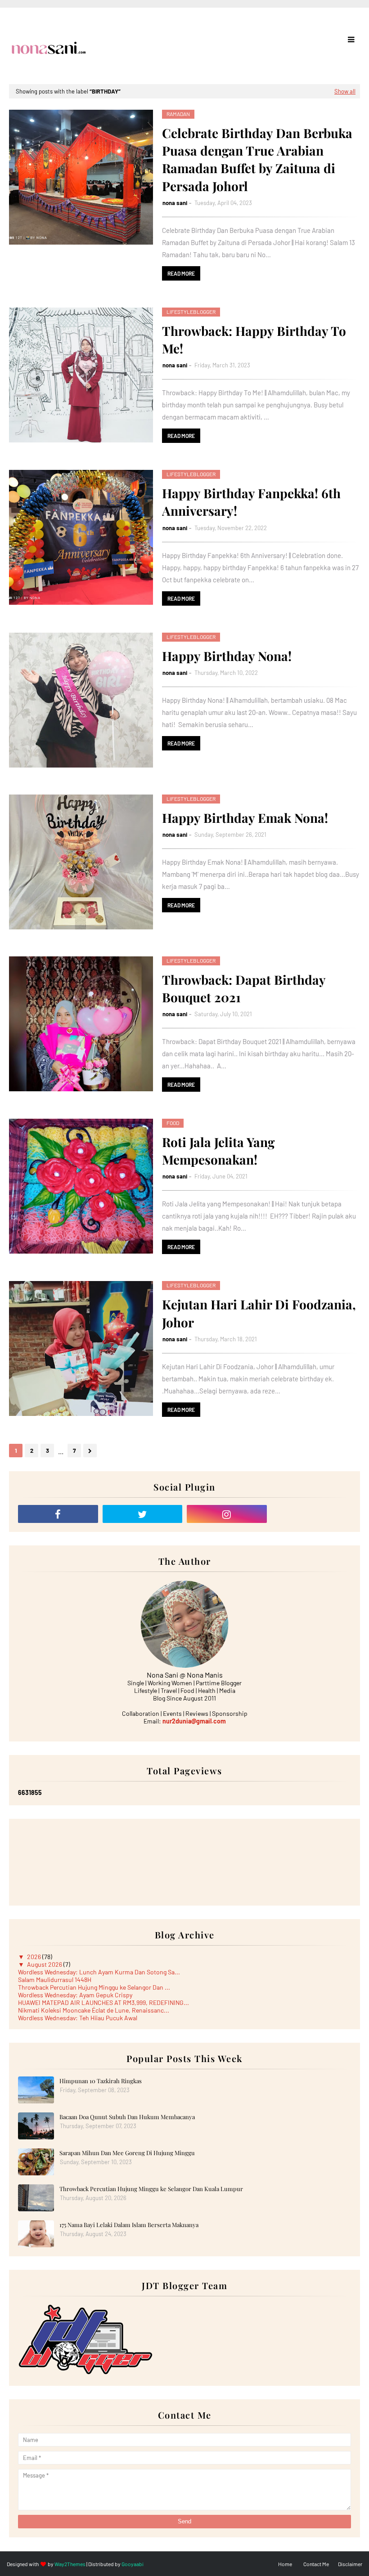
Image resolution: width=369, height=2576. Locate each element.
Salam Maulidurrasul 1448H (55, 1980)
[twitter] (143, 1514)
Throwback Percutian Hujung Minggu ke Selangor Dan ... (94, 1987)
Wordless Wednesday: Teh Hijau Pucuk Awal (78, 2018)
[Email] (311, 1514)
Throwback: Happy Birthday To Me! (254, 339)
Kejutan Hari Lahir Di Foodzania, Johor (259, 1313)
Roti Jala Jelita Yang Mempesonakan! (218, 1151)
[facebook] (58, 1514)
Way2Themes (70, 2564)
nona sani (175, 203)
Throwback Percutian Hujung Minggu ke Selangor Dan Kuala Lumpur (151, 2189)
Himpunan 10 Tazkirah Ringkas (101, 2081)
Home (285, 2564)
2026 (35, 1957)
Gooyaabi (133, 2564)
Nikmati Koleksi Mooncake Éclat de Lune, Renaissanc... (94, 2010)
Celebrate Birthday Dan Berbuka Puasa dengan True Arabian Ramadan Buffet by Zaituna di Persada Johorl (257, 159)
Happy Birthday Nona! (227, 656)
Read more (181, 273)
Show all (345, 91)
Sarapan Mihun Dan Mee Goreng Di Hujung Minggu (127, 2153)
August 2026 (45, 1964)
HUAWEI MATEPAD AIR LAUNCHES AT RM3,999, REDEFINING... (103, 2002)
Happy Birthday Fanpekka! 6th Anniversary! (251, 502)
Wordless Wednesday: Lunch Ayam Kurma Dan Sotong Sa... (99, 1972)
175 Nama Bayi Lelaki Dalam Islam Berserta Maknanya (129, 2225)
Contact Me (316, 2564)
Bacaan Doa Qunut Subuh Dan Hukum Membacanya (127, 2117)
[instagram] (227, 1514)
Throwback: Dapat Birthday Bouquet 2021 (244, 988)
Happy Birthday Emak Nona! (245, 818)
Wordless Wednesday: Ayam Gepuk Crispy (75, 1995)
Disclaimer (350, 2564)
